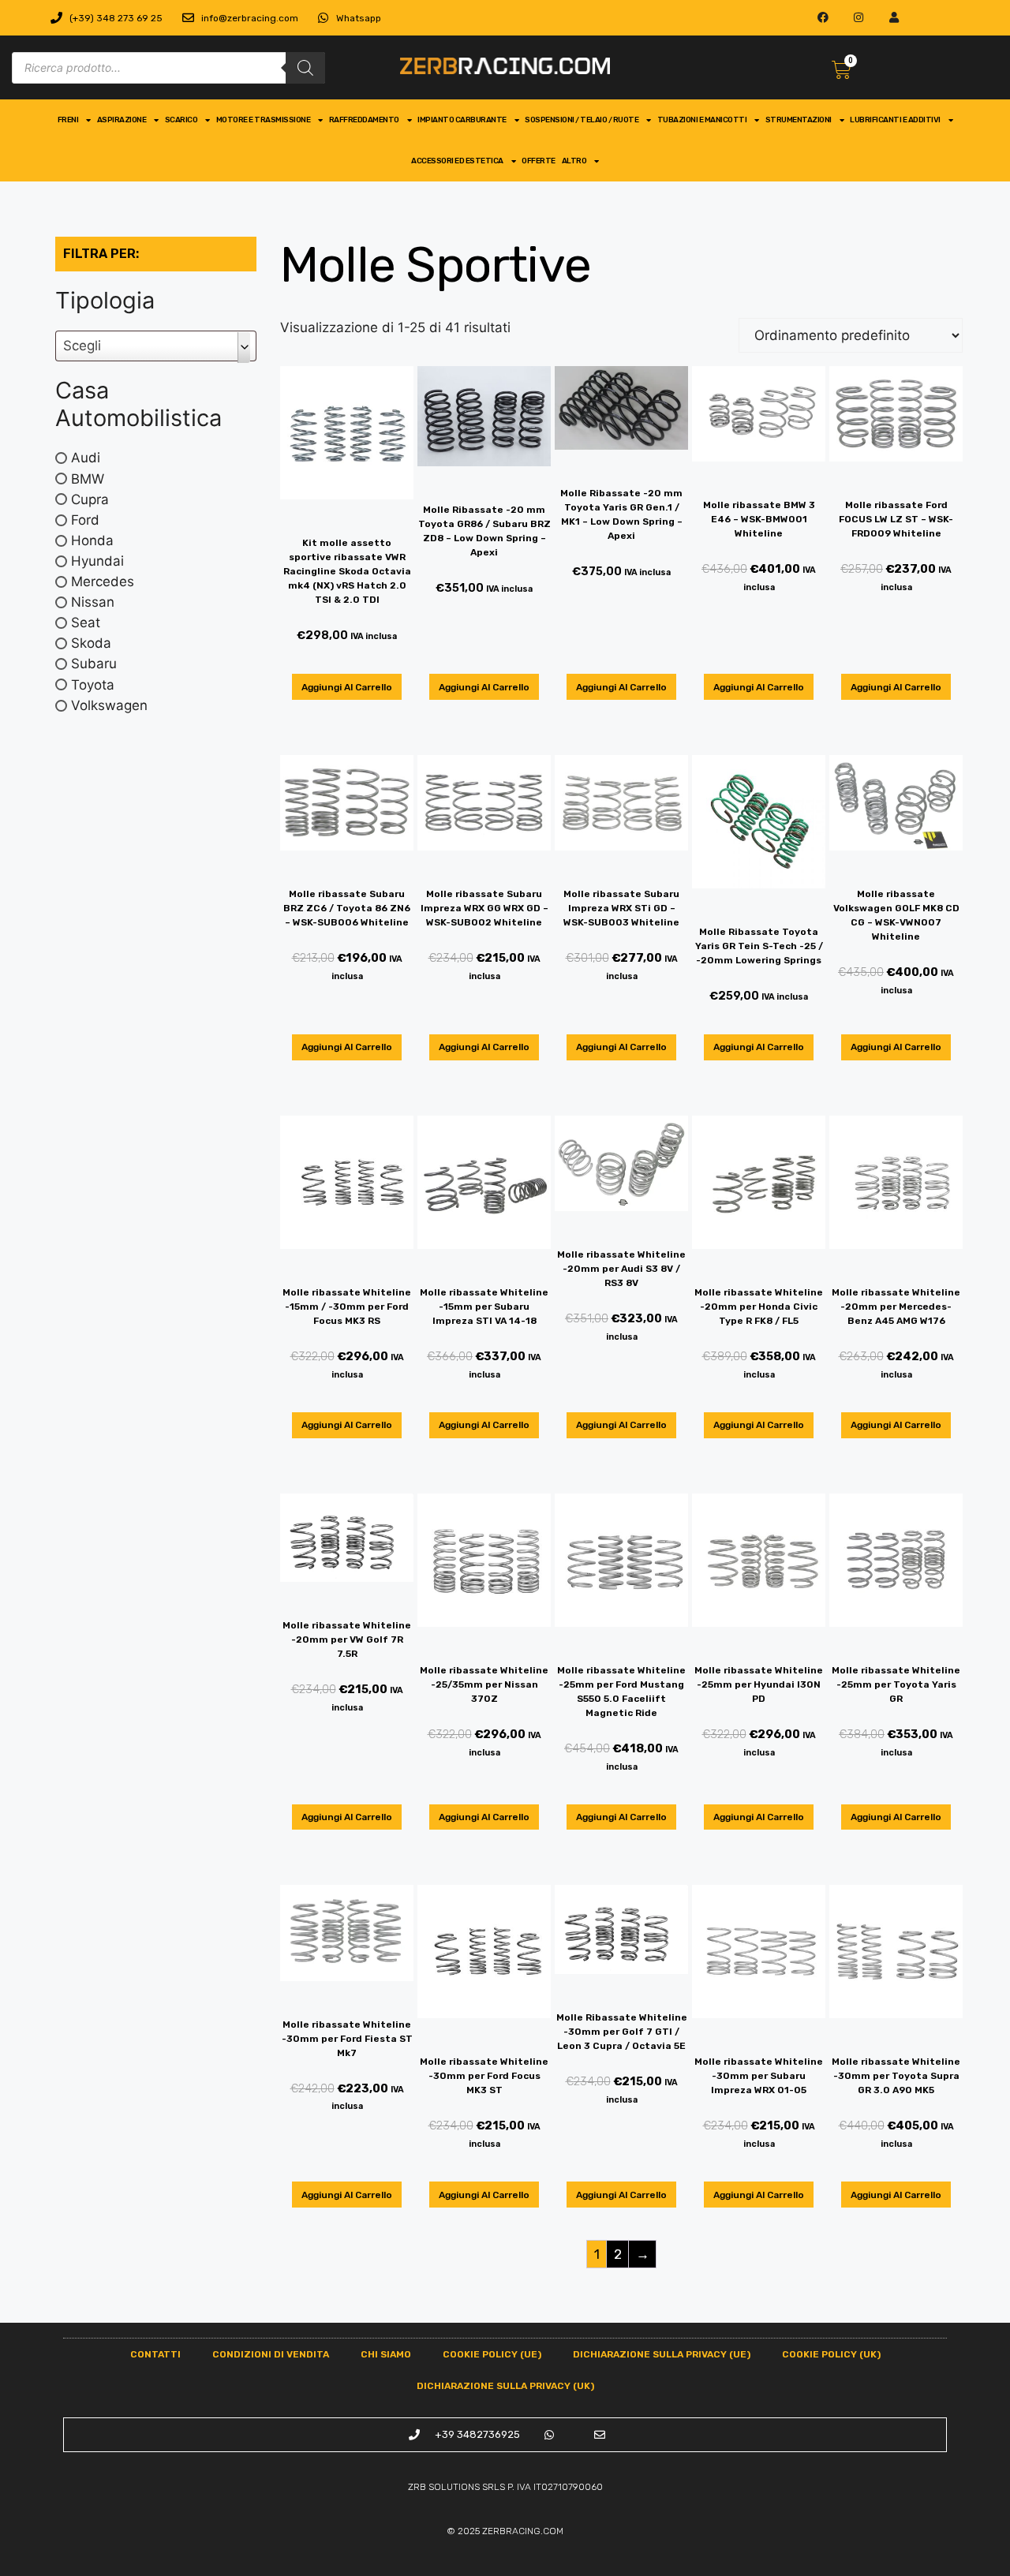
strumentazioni (799, 120)
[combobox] (156, 346)
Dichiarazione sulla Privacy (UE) (662, 2354)
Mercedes (103, 581)
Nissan (93, 602)
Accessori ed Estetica (457, 161)
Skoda (91, 643)
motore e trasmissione (264, 120)
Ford (85, 519)
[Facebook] (823, 18)
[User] (894, 18)
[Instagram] (859, 18)
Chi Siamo (386, 2354)
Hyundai (97, 561)
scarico (181, 120)
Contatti (155, 2354)
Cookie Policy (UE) (492, 2354)
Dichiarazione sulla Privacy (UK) (505, 2386)
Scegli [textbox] (82, 346)
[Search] (305, 68)
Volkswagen (109, 705)
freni (68, 120)
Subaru (94, 664)
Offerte (539, 161)
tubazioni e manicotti (702, 120)
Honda (92, 540)
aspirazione (122, 120)
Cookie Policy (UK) (831, 2354)
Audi (86, 458)
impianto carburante (462, 120)
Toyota (93, 684)
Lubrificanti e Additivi (895, 120)
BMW (88, 478)
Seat (86, 623)
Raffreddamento (364, 120)
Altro (574, 161)
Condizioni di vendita (271, 2354)
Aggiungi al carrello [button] (347, 687)
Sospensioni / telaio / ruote (582, 120)
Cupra (90, 499)
